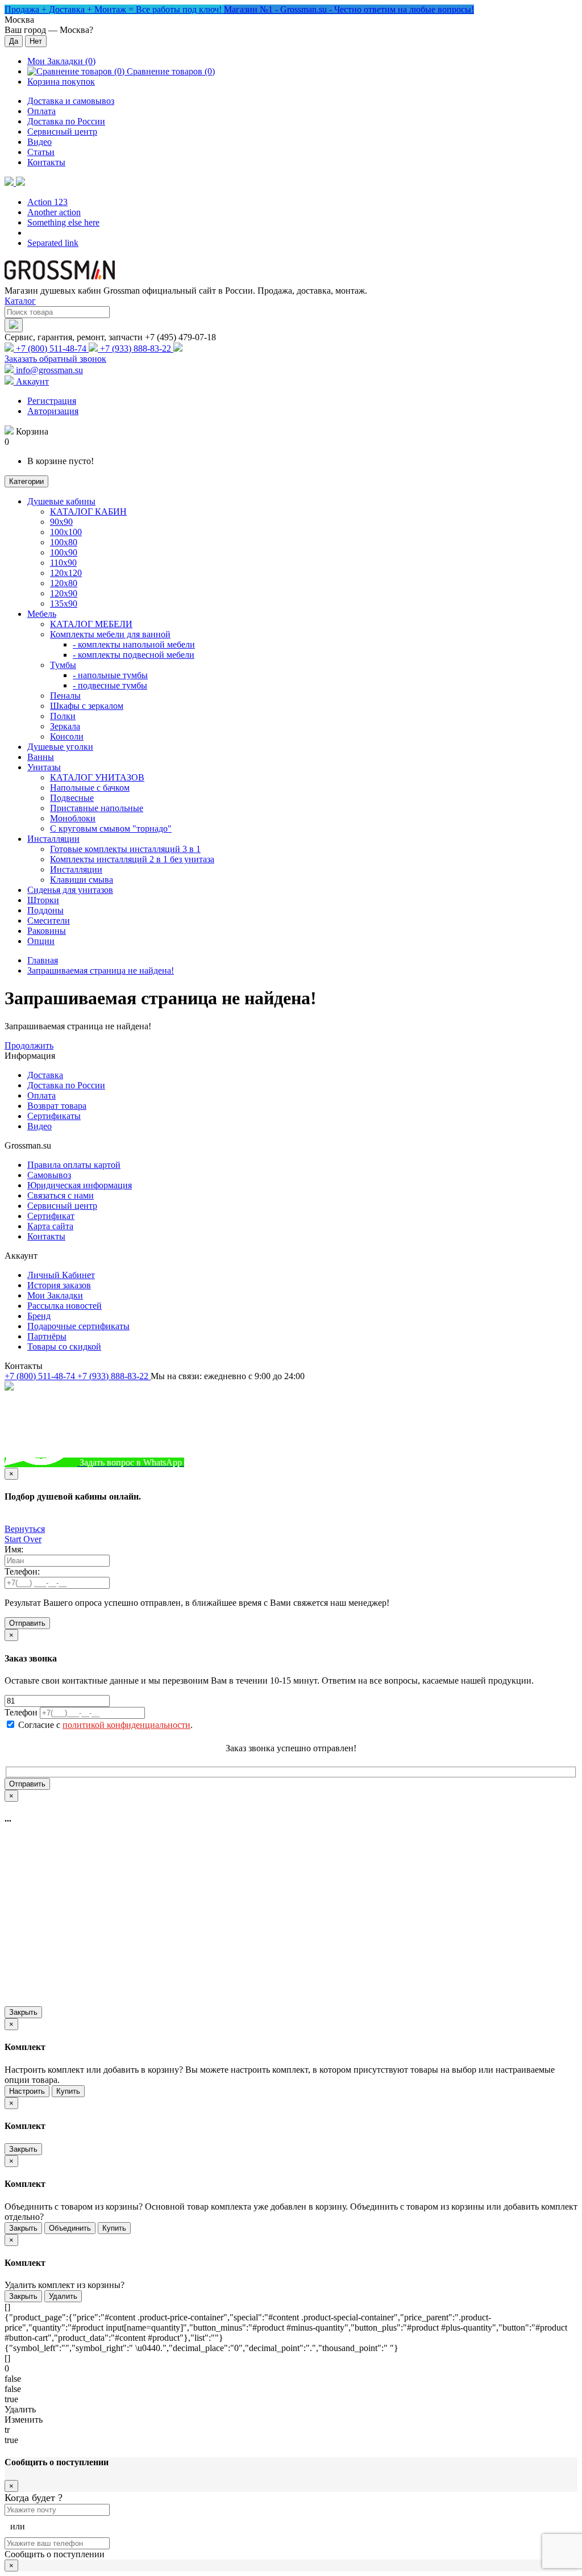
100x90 (64, 552)
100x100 (66, 532)
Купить (68, 2091)
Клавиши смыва (82, 880)
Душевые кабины (61, 501)
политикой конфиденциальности (126, 1725)
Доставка (45, 1075)
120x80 (64, 583)
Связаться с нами (61, 1195)
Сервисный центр (62, 131)
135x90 (64, 604)
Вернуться (25, 1529)
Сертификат (51, 1216)
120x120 (66, 573)
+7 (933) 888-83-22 (136, 348)
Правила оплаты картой (74, 1165)
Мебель (42, 614)
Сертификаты (54, 1116)
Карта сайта (50, 1226)
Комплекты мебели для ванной (110, 634)
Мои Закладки (55, 1295)
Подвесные (72, 798)
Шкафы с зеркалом (87, 706)
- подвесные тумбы (110, 685)
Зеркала (65, 726)
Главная (43, 960)
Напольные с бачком (90, 788)
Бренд (39, 1316)
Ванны (41, 757)
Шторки (43, 900)
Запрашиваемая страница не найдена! (101, 970)
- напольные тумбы (110, 675)
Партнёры (47, 1336)
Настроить (27, 2091)
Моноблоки (73, 818)
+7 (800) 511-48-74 (51, 348)
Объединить (70, 2228)
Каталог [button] (20, 301)
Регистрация (52, 401)
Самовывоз (49, 1175)
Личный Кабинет (61, 1275)
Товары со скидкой (64, 1347)
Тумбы (63, 665)
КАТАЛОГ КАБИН (88, 512)
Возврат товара (57, 1106)
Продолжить (29, 1045)
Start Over (23, 1539)
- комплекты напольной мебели (134, 644)
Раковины (47, 931)
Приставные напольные (97, 808)
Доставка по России (66, 121)
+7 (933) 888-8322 (240, 1462)
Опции (41, 941)
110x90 (63, 563)
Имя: (14, 1549)
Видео (40, 142)
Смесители (49, 920)
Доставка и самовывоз (71, 101)
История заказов (59, 1285)
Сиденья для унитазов (70, 890)
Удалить (63, 2296)
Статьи (41, 152)
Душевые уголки (60, 747)
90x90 (61, 522)
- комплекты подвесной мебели (134, 655)
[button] (15, 183)
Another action (54, 212)
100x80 (64, 542)
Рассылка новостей (65, 1306)
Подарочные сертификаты (78, 1326)
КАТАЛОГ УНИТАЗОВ (97, 777)
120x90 (64, 593)
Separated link (53, 243)
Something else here (63, 222)
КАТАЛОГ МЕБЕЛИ (91, 624)
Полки (63, 716)
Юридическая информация (80, 1185)
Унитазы (44, 767)
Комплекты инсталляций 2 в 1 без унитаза (132, 859)
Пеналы (65, 696)
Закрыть (23, 2012)
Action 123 (47, 202)
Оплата (41, 111)
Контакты (46, 162)
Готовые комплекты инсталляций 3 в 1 (125, 849)
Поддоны (45, 910)
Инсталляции (53, 839)
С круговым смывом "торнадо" (111, 828)
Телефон (21, 1712)
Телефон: (22, 1571)
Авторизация (53, 411)
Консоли (67, 736)
